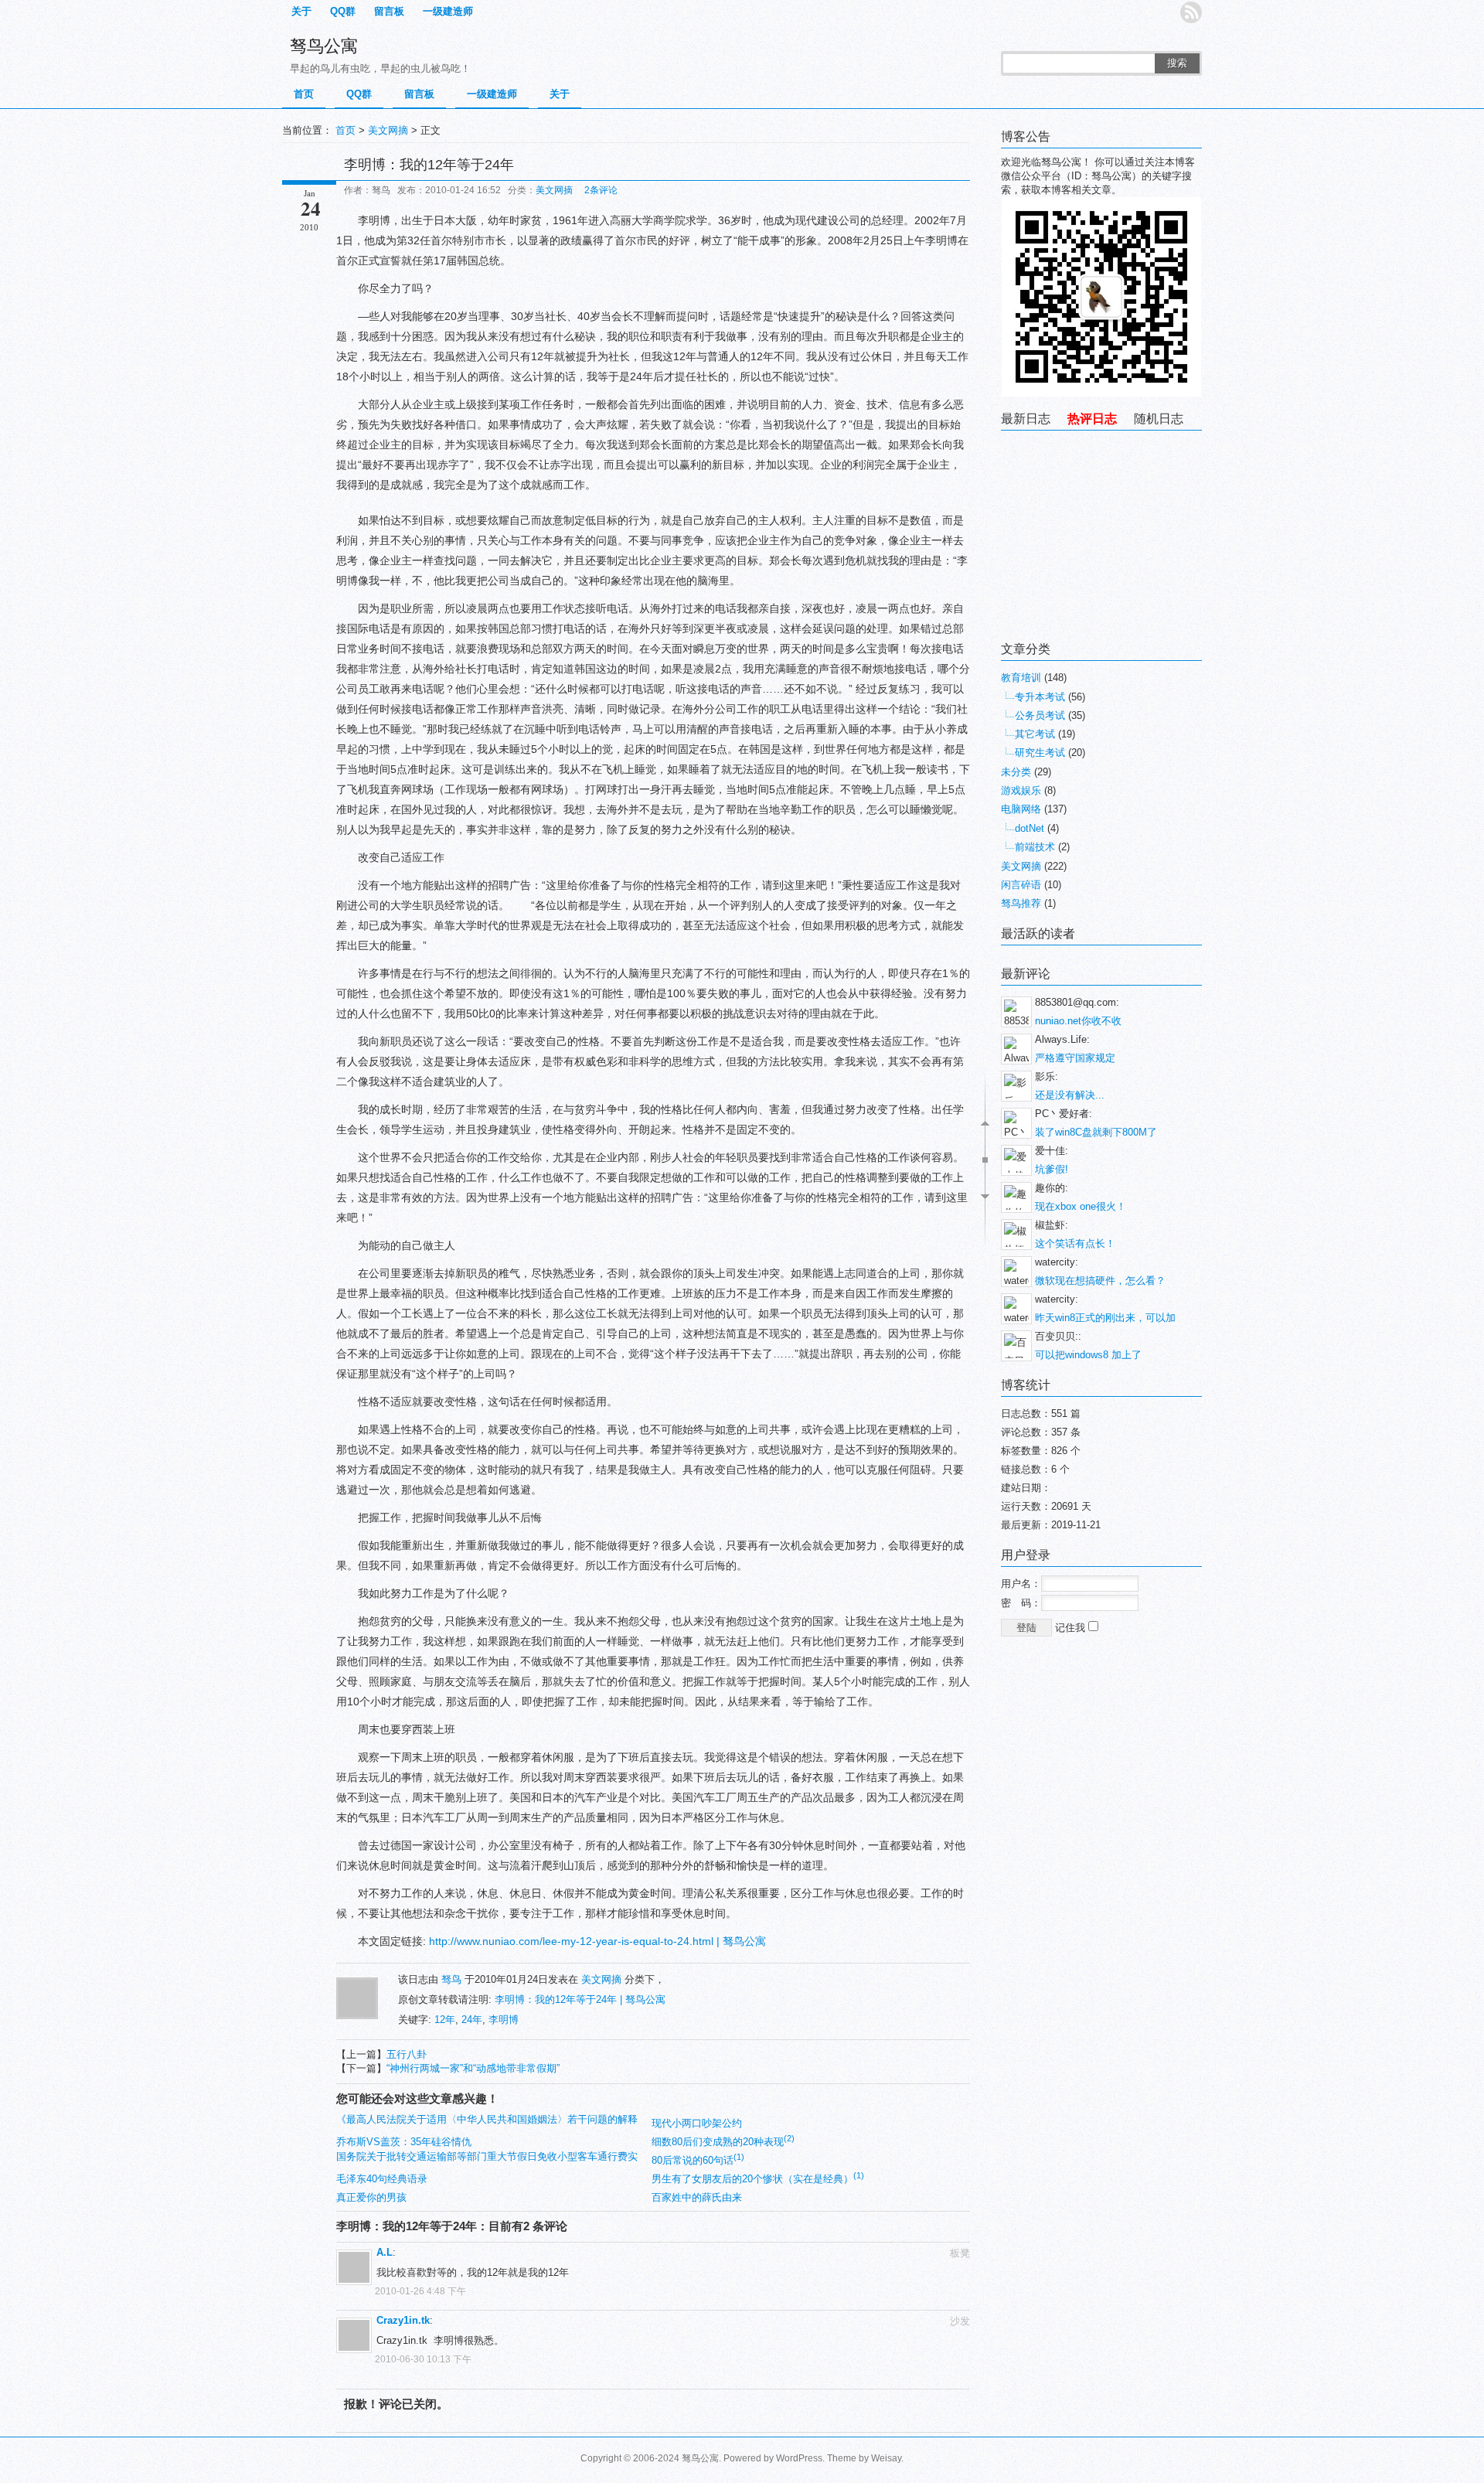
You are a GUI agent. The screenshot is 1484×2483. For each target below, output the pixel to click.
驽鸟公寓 (324, 46)
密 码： (1021, 1603)
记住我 (1072, 1628)
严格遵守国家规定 (1075, 1058)
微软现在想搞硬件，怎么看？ (1100, 1281)
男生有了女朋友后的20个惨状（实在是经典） (758, 2179)
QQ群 (343, 11)
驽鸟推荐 (1021, 903)
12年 (445, 2020)
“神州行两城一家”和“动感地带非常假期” (473, 2068)
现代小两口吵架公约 (697, 2123)
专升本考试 (1040, 697)
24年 (472, 2020)
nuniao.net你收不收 (1078, 1021)
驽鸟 (451, 1979)
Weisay (886, 2458)
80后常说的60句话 (698, 2160)
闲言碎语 (1021, 885)
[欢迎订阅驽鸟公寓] (1191, 12)
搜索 (1177, 63)
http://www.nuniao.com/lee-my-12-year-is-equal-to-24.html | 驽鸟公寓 (597, 1941)
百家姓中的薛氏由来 (697, 2197)
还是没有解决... (1070, 1095)
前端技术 (1035, 847)
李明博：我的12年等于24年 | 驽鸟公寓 (580, 1999)
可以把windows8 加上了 (1088, 1355)
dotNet (1030, 828)
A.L (385, 2252)
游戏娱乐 (1021, 790)
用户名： (1021, 1584)
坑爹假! (1052, 1169)
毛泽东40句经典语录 (382, 2179)
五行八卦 (407, 2054)
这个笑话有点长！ (1075, 1243)
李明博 (504, 2020)
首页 (304, 94)
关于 (301, 11)
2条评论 (601, 190)
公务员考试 (1040, 715)
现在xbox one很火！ (1081, 1206)
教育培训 (1021, 678)
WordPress (799, 2458)
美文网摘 (388, 130)
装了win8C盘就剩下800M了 (1096, 1132)
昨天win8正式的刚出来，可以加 (1105, 1318)
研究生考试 (1040, 753)
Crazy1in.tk (403, 2320)
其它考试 (1035, 734)
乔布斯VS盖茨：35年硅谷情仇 (404, 2142)
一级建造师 (448, 11)
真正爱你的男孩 (371, 2197)
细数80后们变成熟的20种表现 (723, 2142)
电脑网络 (1021, 809)
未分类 (1016, 772)
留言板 (389, 11)
